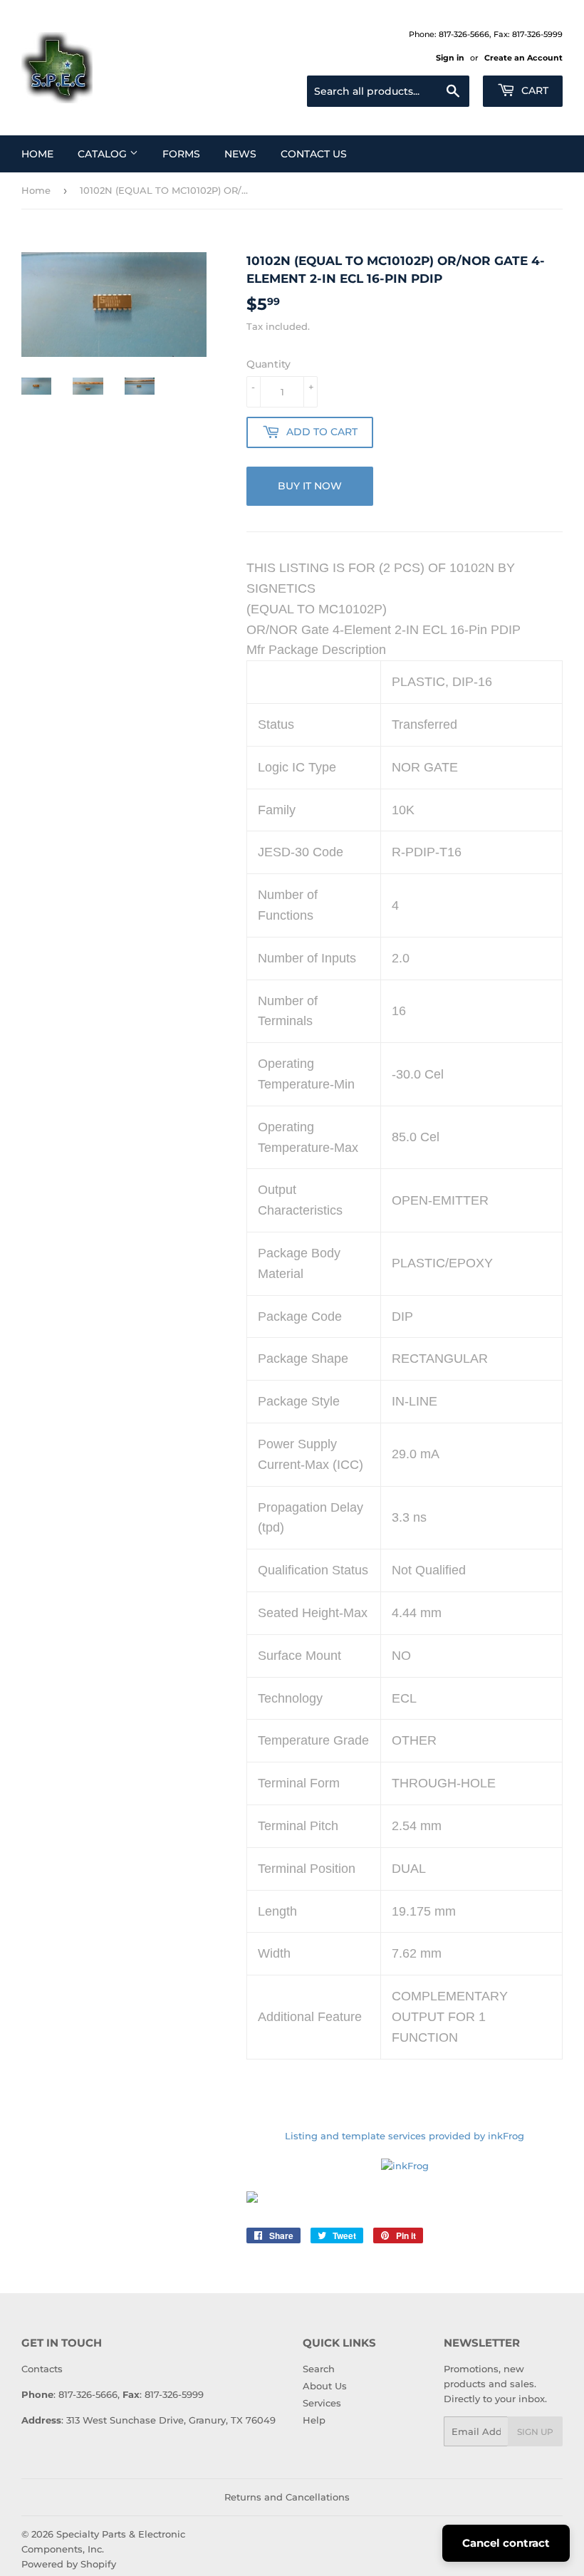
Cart (533, 90)
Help (314, 2420)
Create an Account (523, 58)
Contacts (42, 2369)
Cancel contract (506, 2543)
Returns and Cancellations (287, 2497)
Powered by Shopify (69, 2564)
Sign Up (535, 2432)
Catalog (104, 154)
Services (322, 2403)
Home (37, 154)
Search (319, 2369)
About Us (325, 2386)
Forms (181, 154)
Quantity (268, 364)
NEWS (240, 154)
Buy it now (310, 486)
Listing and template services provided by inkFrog (405, 2136)
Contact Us (314, 154)
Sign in (450, 58)
